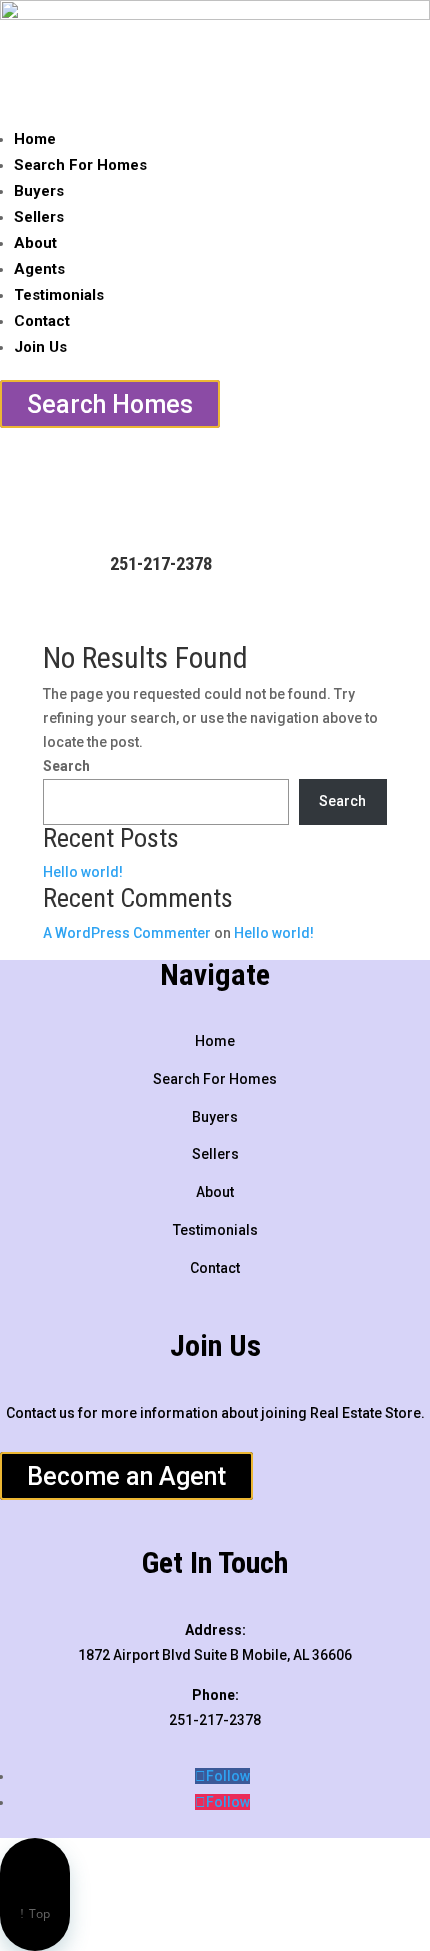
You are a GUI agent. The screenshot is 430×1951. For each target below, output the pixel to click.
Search (66, 766)
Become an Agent (126, 1476)
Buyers (39, 191)
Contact (42, 321)
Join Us (40, 347)
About (35, 243)
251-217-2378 (161, 563)
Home (35, 139)
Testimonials (59, 295)
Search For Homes (80, 165)
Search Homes (110, 403)
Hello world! (83, 872)
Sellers (39, 217)
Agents (39, 269)
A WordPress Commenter (127, 933)
